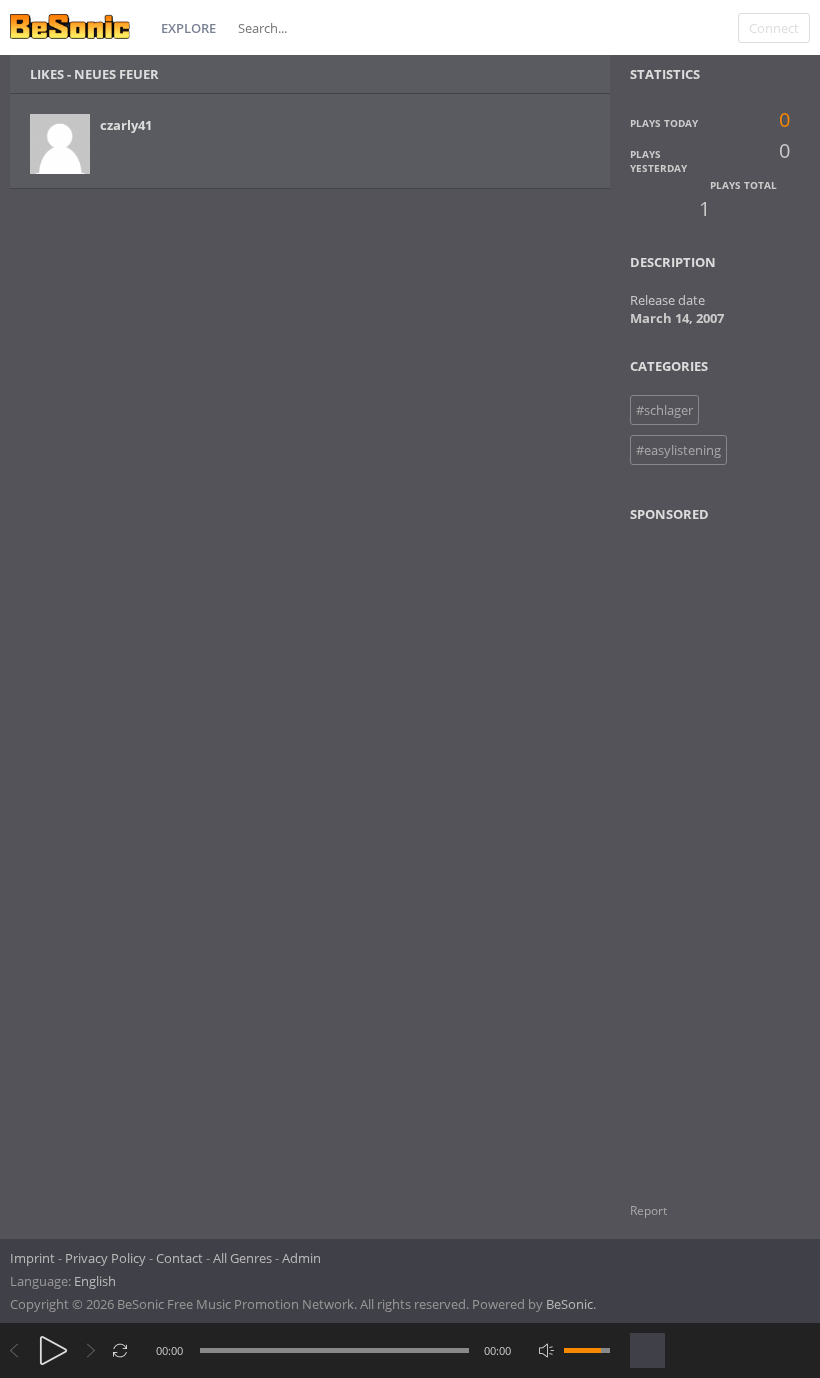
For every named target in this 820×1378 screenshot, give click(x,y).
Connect (774, 28)
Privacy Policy (105, 1258)
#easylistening (678, 450)
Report (648, 1210)
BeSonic (569, 1304)
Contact (179, 1258)
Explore (188, 28)
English (95, 1281)
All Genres (242, 1258)
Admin (301, 1258)
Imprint (32, 1258)
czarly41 (126, 125)
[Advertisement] (723, 850)
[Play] (53, 1350)
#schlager (664, 410)
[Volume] (587, 1350)
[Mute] (546, 1350)
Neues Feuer (116, 74)
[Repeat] (120, 1350)
